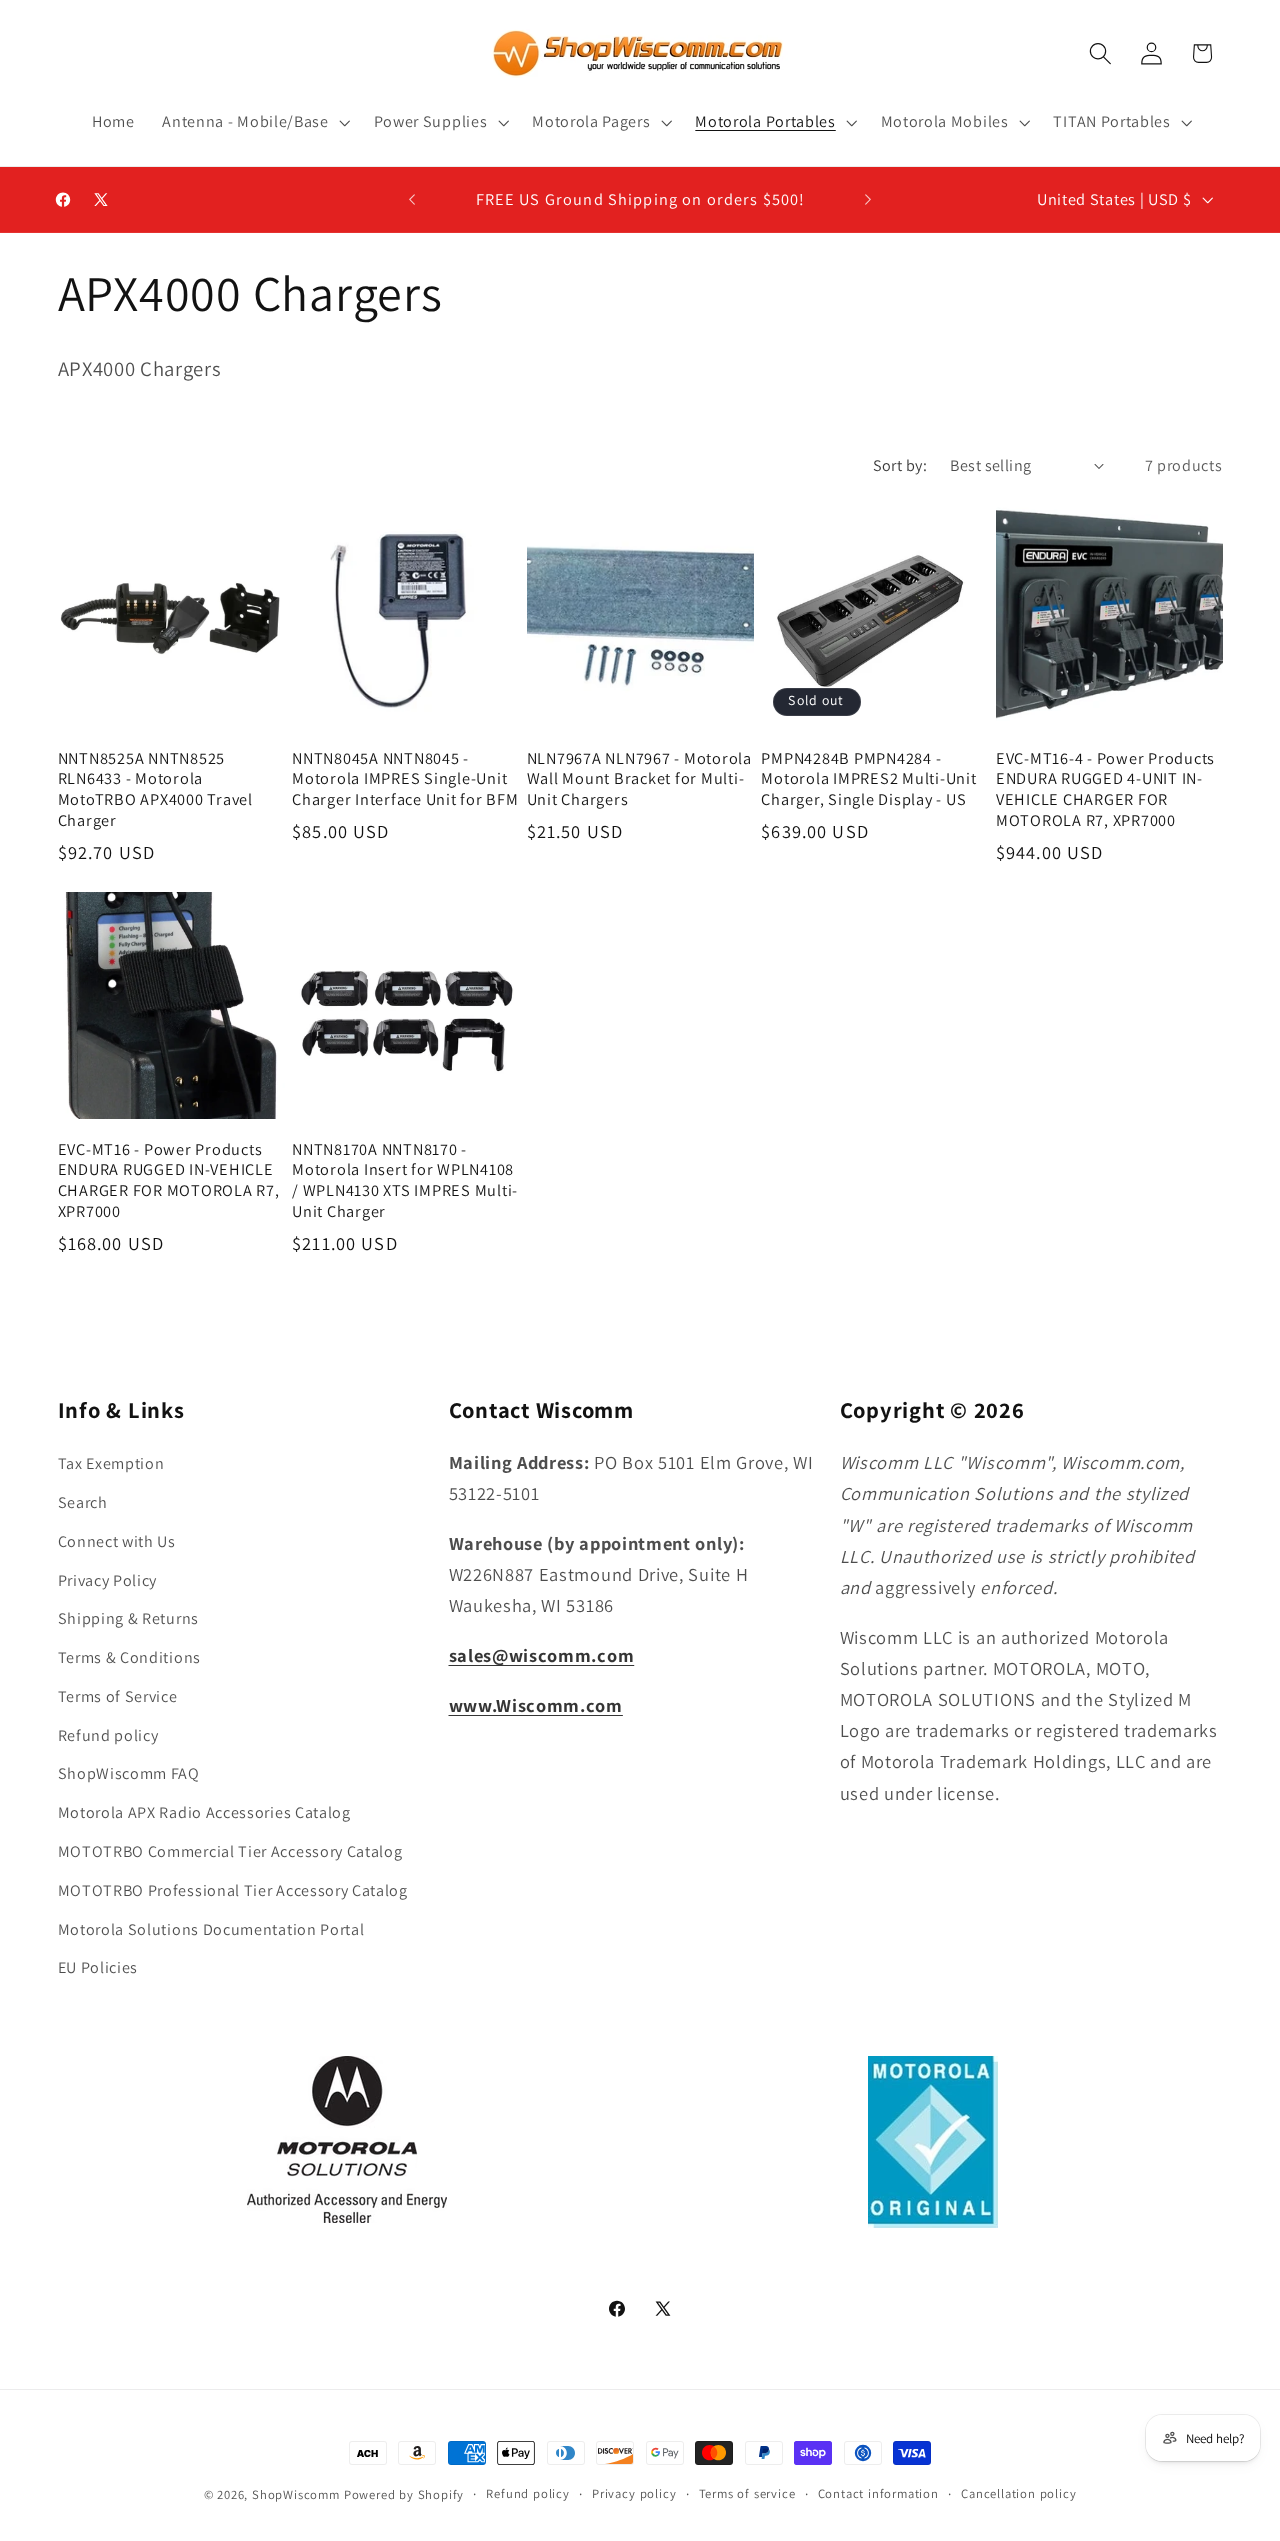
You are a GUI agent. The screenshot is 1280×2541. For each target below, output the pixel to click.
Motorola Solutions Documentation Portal (211, 1929)
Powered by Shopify (404, 2494)
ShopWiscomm (296, 2494)
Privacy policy (634, 2493)
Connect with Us (117, 1541)
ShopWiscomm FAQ (129, 1773)
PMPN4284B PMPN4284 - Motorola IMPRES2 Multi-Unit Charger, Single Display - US (868, 779)
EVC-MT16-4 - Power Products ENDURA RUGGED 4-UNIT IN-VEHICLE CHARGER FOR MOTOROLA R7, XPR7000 (1105, 789)
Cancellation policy (1018, 2493)
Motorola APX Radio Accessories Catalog (204, 1812)
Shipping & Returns (128, 1618)
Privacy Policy (108, 1580)
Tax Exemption (111, 1463)
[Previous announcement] (412, 200)
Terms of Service (118, 1696)
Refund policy (108, 1735)
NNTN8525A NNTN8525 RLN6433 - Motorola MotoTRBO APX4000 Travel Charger (155, 789)
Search (83, 1502)
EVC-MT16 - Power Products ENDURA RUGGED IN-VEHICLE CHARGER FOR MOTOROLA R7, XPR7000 (169, 1180)
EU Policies (98, 1967)
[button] (253, 122)
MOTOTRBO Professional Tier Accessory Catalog (233, 1890)
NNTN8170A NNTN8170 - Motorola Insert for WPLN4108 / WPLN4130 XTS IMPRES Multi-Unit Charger (405, 1180)
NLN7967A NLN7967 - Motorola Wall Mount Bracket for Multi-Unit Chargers (639, 779)
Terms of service (747, 2493)
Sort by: (900, 465)
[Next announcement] (868, 200)
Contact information (878, 2493)
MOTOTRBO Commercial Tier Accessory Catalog (230, 1851)
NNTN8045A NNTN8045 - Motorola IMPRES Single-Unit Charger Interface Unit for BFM (405, 779)
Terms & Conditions (129, 1657)
